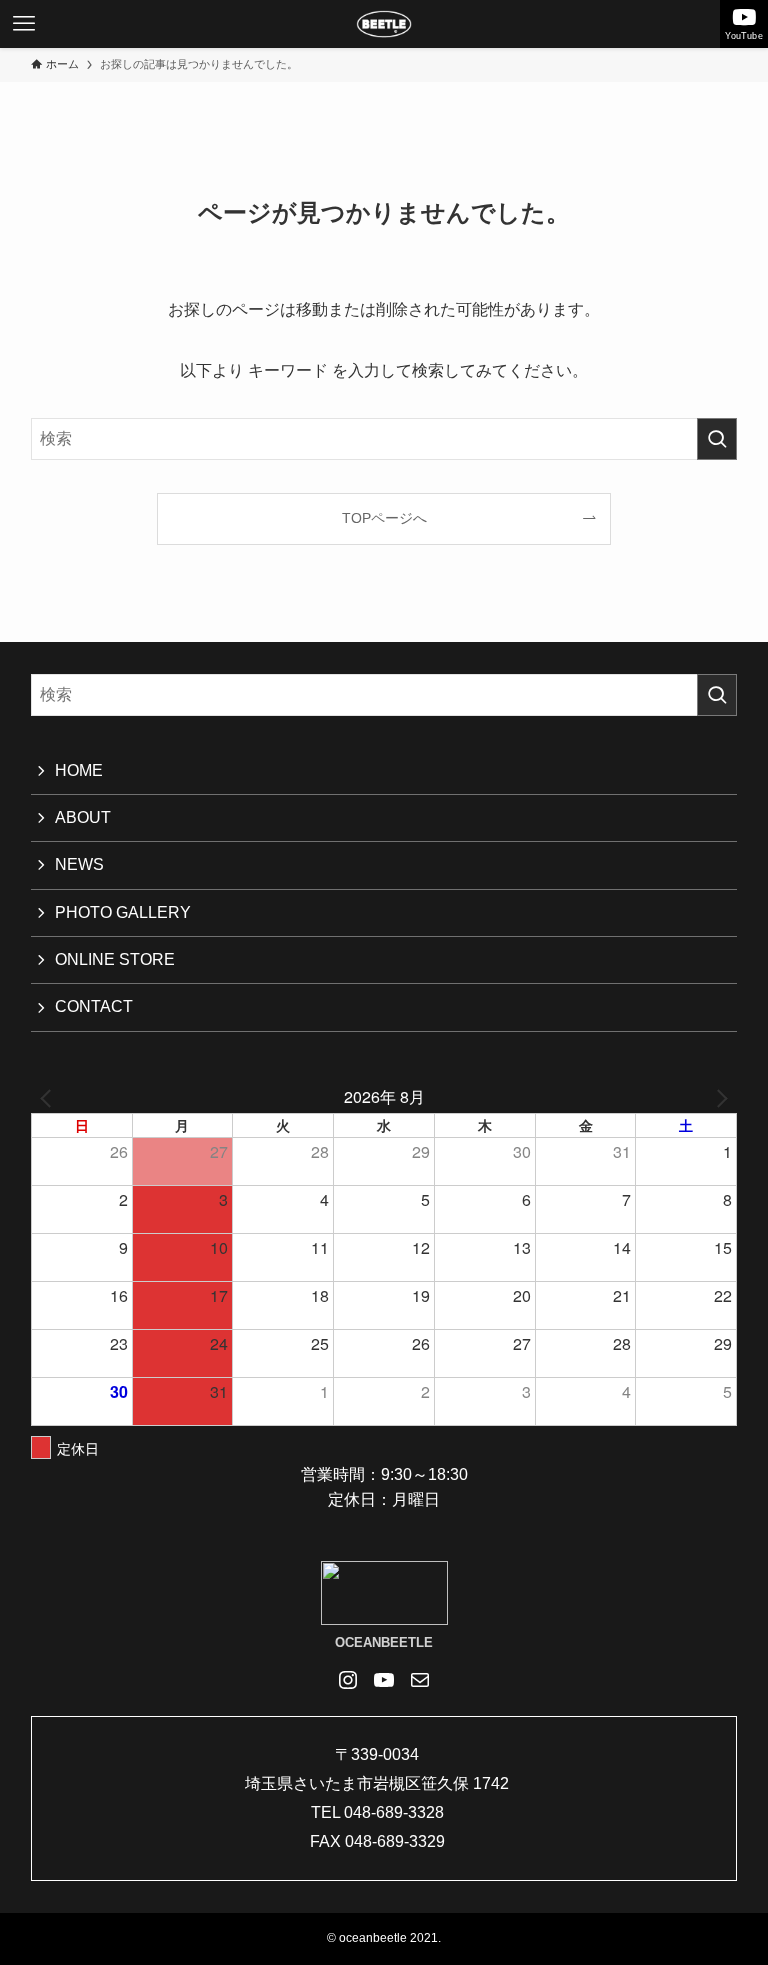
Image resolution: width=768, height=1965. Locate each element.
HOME (79, 770)
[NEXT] (718, 1097)
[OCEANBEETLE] (384, 24)
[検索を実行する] (717, 439)
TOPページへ (384, 518)
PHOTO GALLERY (123, 912)
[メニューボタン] (24, 24)
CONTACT (94, 1006)
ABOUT (83, 817)
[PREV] (50, 1097)
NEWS (79, 864)
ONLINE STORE (115, 959)
